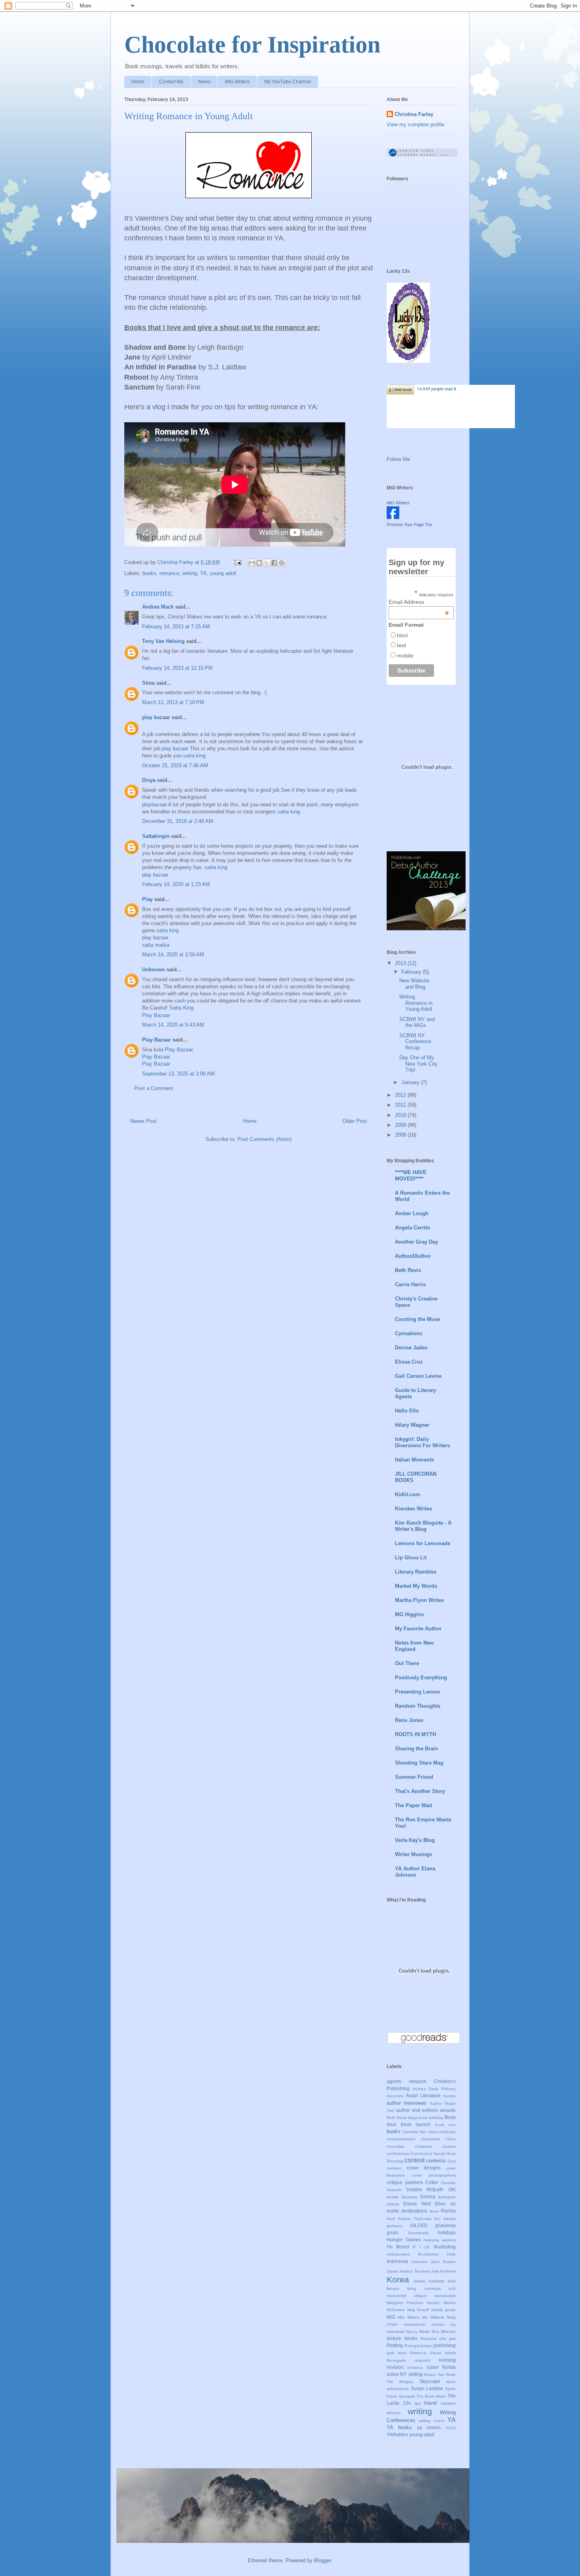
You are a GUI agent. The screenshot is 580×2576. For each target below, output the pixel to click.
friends (450, 2219)
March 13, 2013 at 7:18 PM (173, 702)
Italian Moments (414, 1460)
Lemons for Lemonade (423, 1543)
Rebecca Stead (426, 2353)
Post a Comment (153, 1088)
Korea (398, 2279)
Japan (392, 2271)
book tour (446, 2125)
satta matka (156, 945)
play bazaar (156, 717)
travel (430, 2403)
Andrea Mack (158, 607)
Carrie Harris (410, 1284)
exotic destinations (407, 2211)
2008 (401, 1135)
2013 (401, 963)
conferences (398, 2154)
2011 (401, 1105)
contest (414, 2160)
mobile (405, 656)
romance (169, 573)
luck (452, 2288)
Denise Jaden (411, 1348)
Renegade (396, 2360)
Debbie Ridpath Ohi (431, 2189)
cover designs (424, 2168)
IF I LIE (421, 2247)
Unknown (153, 970)
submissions (398, 2389)
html (402, 635)
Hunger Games (404, 2240)
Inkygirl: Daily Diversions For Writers (422, 1442)
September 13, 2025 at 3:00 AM (178, 1074)
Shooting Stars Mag (419, 1763)
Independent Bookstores (413, 2254)
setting (415, 2374)
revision (395, 2367)
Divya (149, 780)
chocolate (396, 2146)
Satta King (181, 1008)
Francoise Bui (427, 2219)
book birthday (431, 2118)
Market (450, 2303)
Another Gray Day (416, 1242)
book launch (416, 2124)
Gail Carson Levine (418, 1376)
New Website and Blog (414, 984)
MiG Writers (237, 82)
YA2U (451, 2428)
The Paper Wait (413, 1805)
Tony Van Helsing (163, 641)
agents (394, 2081)
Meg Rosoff (418, 2310)
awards (448, 2110)
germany (395, 2226)
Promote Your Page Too (409, 525)
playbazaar (154, 805)
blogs (413, 2118)
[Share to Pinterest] (282, 563)
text (401, 645)
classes (449, 2146)
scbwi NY (397, 2374)
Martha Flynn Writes (419, 1600)
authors (430, 2110)
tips (417, 2403)
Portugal (412, 2346)
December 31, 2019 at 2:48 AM (178, 821)
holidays (447, 2232)
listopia (393, 2288)
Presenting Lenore (417, 1692)
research (423, 2360)
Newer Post (143, 1121)
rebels (450, 2353)
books (149, 573)
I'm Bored (398, 2247)
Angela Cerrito (413, 1228)
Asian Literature (424, 2095)
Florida (448, 2211)
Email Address (419, 602)
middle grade (444, 2310)
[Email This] (252, 563)
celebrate (447, 2132)
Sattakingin (156, 836)
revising (447, 2360)
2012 (401, 1095)
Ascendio (395, 2096)
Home (138, 82)
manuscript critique (407, 2296)
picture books (402, 2338)
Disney (428, 2197)
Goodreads (418, 2233)
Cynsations (409, 1333)
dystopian (447, 2197)
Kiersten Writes (413, 1509)
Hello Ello (407, 1411)
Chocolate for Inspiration (252, 45)
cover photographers (434, 2175)
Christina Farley (414, 114)
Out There (407, 1663)
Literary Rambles (416, 1572)
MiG (391, 2317)
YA (203, 573)
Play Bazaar (156, 1015)
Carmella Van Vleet (420, 2132)
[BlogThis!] (259, 563)
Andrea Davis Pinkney (434, 2089)
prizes (426, 2346)
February (412, 972)
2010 (401, 1115)
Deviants (409, 2197)
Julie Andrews (443, 2271)
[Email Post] (237, 562)
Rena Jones (409, 1720)
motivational (414, 2324)
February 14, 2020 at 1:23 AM (176, 884)
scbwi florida (441, 2367)
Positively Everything (421, 1678)
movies (438, 2324)
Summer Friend (414, 1777)
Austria (449, 2096)
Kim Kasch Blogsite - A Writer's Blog (423, 1526)
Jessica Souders (414, 2271)
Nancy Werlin (418, 2332)
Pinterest (428, 2339)
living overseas (424, 2288)
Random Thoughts (418, 1706)
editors (393, 2204)
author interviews (407, 2103)
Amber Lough (412, 1213)
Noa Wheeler (444, 2332)
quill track (397, 2353)
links (452, 2281)
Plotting (395, 2345)
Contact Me (171, 82)
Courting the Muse (417, 1319)
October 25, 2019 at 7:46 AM (175, 765)
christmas (424, 2146)
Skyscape (430, 2381)
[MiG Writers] (393, 517)
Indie (451, 2254)
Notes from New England (414, 1646)
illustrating (445, 2247)
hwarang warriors (440, 2240)
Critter (432, 2182)
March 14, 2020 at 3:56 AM (173, 955)
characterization (401, 2139)
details (393, 2197)
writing (190, 573)
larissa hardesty (429, 2281)
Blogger (323, 2560)
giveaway (445, 2225)
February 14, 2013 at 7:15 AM (176, 627)
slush (451, 2382)
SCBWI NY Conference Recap (415, 1042)
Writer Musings (413, 1854)
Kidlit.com (408, 1494)
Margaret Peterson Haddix (413, 2303)
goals (393, 2232)
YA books (399, 2427)
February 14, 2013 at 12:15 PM (177, 668)
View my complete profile (415, 125)
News (204, 82)
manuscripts (445, 2296)
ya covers (429, 2427)
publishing (444, 2345)
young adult (223, 573)
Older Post (355, 1121)
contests (436, 2161)
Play (147, 899)
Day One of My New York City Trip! (418, 1064)
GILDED (419, 2225)
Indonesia (397, 2261)
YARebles (397, 2435)
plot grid (448, 2339)
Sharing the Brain (416, 1749)
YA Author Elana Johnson (415, 1872)
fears (434, 2211)
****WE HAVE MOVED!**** (411, 1176)
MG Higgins (409, 1614)
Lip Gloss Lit (411, 1558)
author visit (408, 2110)
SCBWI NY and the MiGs (417, 1022)
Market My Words (416, 1586)
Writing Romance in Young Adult (416, 1003)
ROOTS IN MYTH (415, 1734)
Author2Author (413, 1256)
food (391, 2219)
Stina (148, 683)
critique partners (405, 2182)
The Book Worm (431, 2396)
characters (430, 2139)
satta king (194, 756)
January (411, 1082)
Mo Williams (433, 2317)
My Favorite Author (418, 1629)
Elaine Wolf (417, 2204)
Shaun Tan (434, 2375)
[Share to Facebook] (274, 563)
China (450, 2139)
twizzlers (448, 2403)
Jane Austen (443, 2262)
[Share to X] (267, 563)
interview (419, 2262)
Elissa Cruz (409, 1362)
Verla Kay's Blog (415, 1840)
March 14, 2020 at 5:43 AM (173, 1025)
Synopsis (407, 2396)
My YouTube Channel (288, 82)
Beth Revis (408, 1270)
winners (394, 2413)
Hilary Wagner (412, 1425)
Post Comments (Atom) (265, 1139)
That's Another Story (420, 1791)
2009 (401, 1125)
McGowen (396, 2310)
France (404, 2219)
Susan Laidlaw (427, 2388)
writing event (431, 2421)
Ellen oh (445, 2204)
